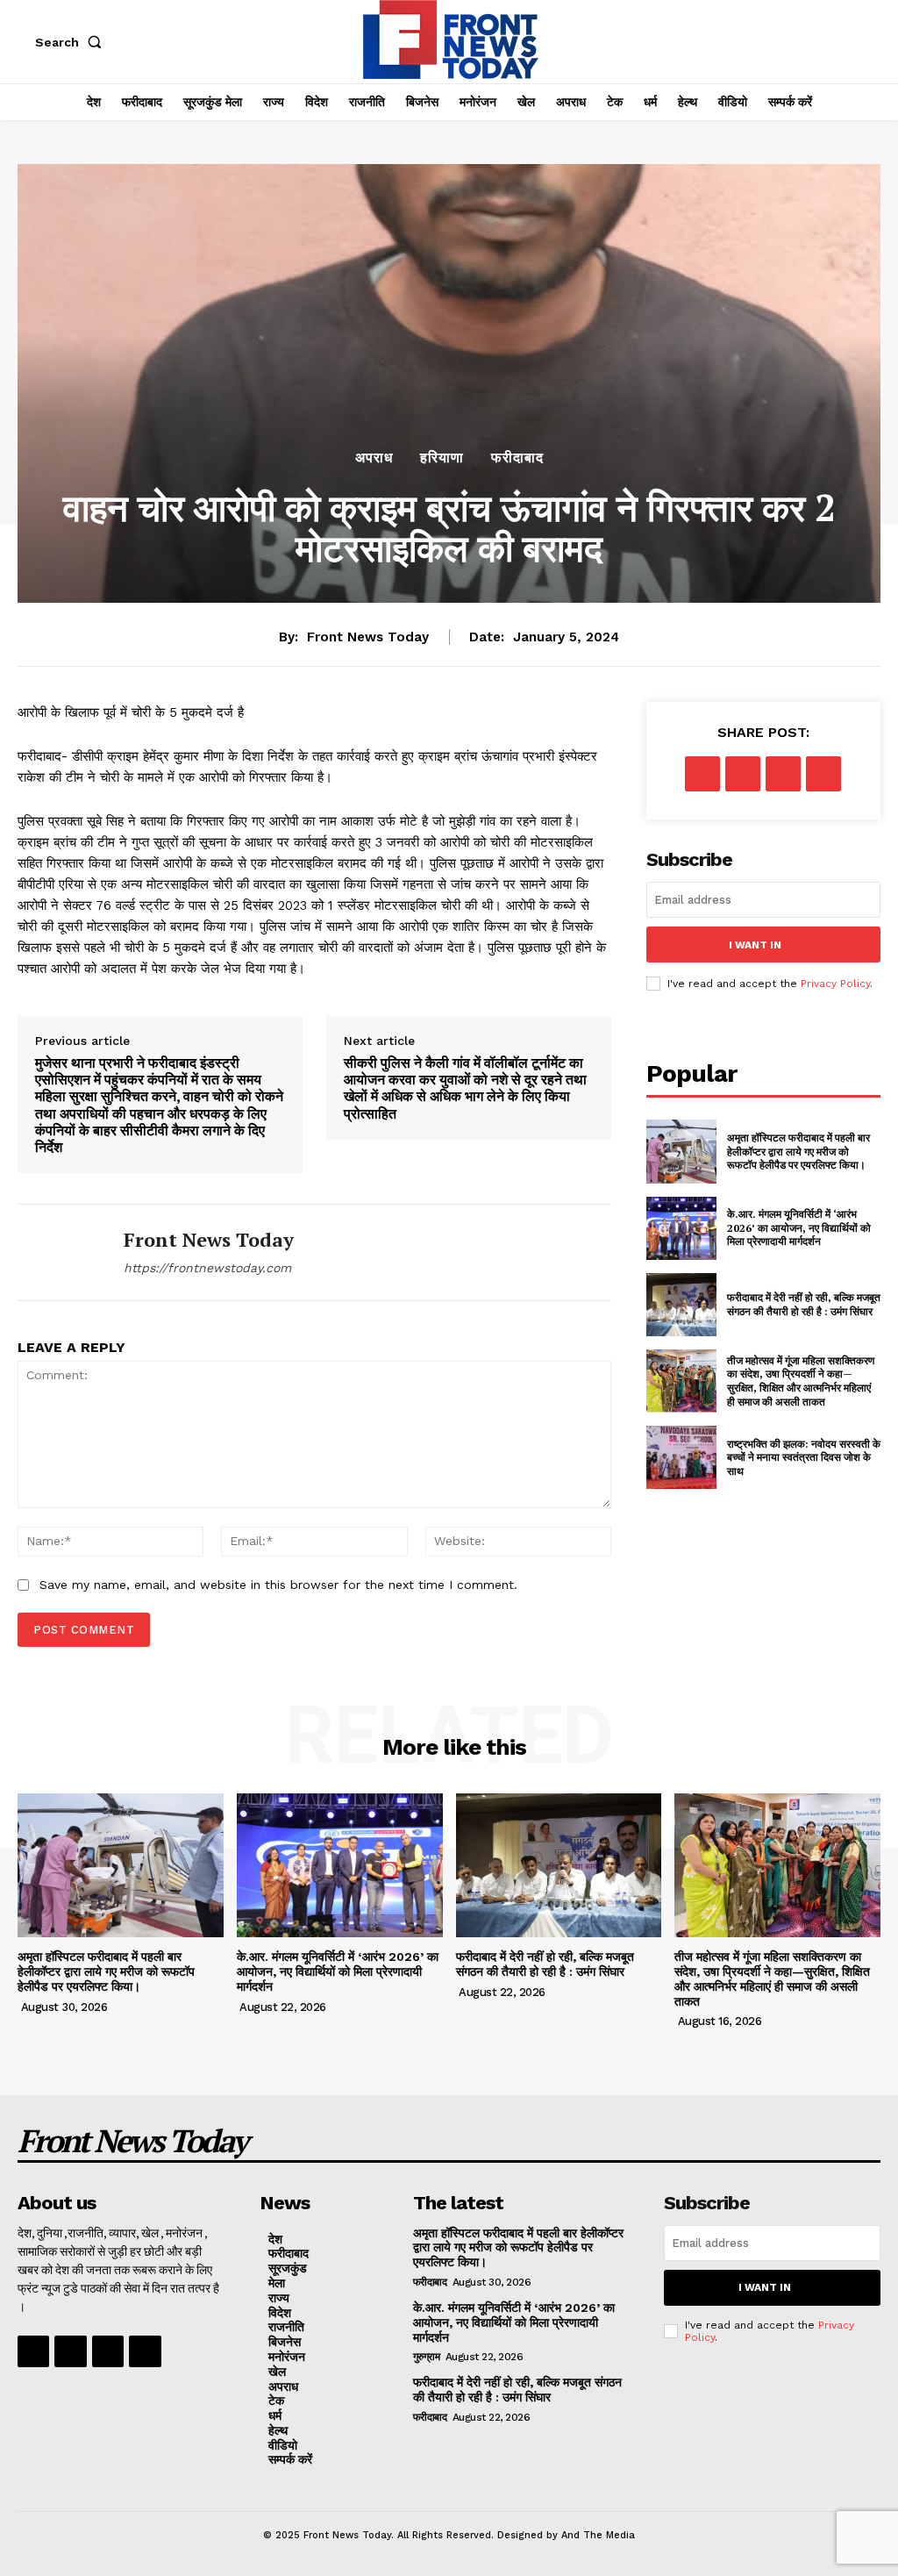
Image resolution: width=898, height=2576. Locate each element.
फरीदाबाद (517, 458)
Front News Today (368, 637)
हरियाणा (442, 458)
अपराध (374, 458)
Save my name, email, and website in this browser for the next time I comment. (278, 1585)
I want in (755, 945)
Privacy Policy (835, 984)
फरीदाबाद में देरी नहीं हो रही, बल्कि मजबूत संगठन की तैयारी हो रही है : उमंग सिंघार (804, 1304)
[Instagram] (70, 2351)
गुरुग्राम (427, 2357)
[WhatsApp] (823, 774)
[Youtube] (145, 2351)
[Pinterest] (783, 774)
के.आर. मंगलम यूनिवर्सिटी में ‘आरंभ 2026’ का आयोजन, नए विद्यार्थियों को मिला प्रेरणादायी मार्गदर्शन (799, 1227)
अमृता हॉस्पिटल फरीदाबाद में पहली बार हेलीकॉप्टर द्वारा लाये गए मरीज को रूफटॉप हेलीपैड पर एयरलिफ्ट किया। (798, 1151)
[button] (72, 42)
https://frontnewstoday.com (207, 1268)
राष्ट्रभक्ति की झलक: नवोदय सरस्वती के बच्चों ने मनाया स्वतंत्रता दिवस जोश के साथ (804, 1457)
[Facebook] (702, 774)
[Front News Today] (60, 1252)
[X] (743, 774)
